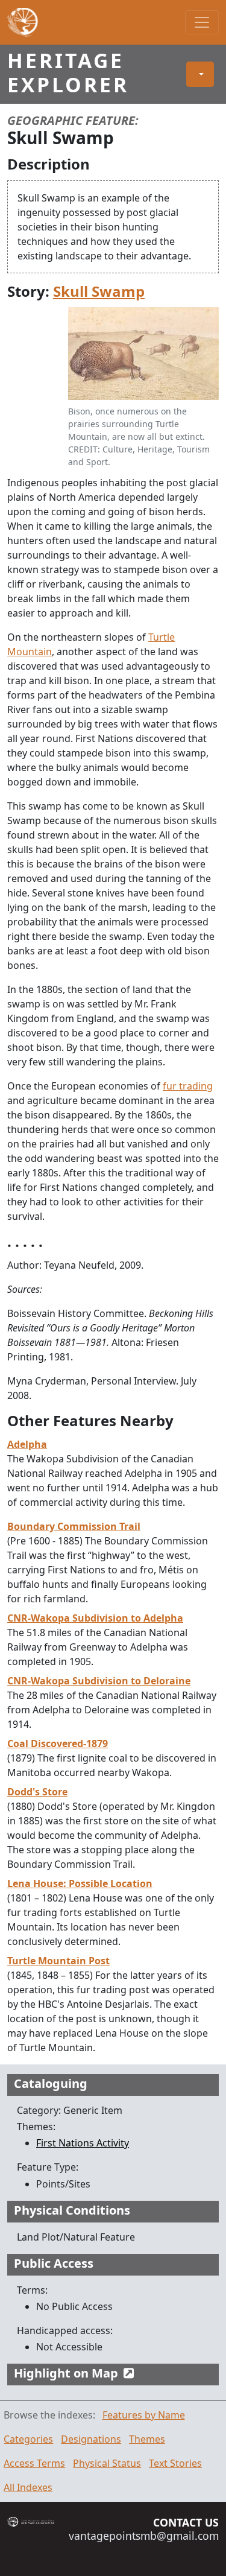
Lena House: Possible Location (80, 1883)
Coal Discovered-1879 (58, 1743)
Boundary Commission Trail (74, 1526)
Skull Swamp (99, 291)
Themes (147, 2439)
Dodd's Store (37, 1792)
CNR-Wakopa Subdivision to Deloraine (99, 1681)
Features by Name (144, 2415)
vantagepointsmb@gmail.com (144, 2536)
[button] (200, 74)
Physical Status (107, 2463)
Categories (28, 2439)
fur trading (188, 1086)
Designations (91, 2439)
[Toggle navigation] (202, 22)
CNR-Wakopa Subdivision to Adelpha (95, 1618)
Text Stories (175, 2463)
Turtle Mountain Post (58, 1961)
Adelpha (27, 1444)
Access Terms (34, 2463)
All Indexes (28, 2487)
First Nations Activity (83, 2143)
